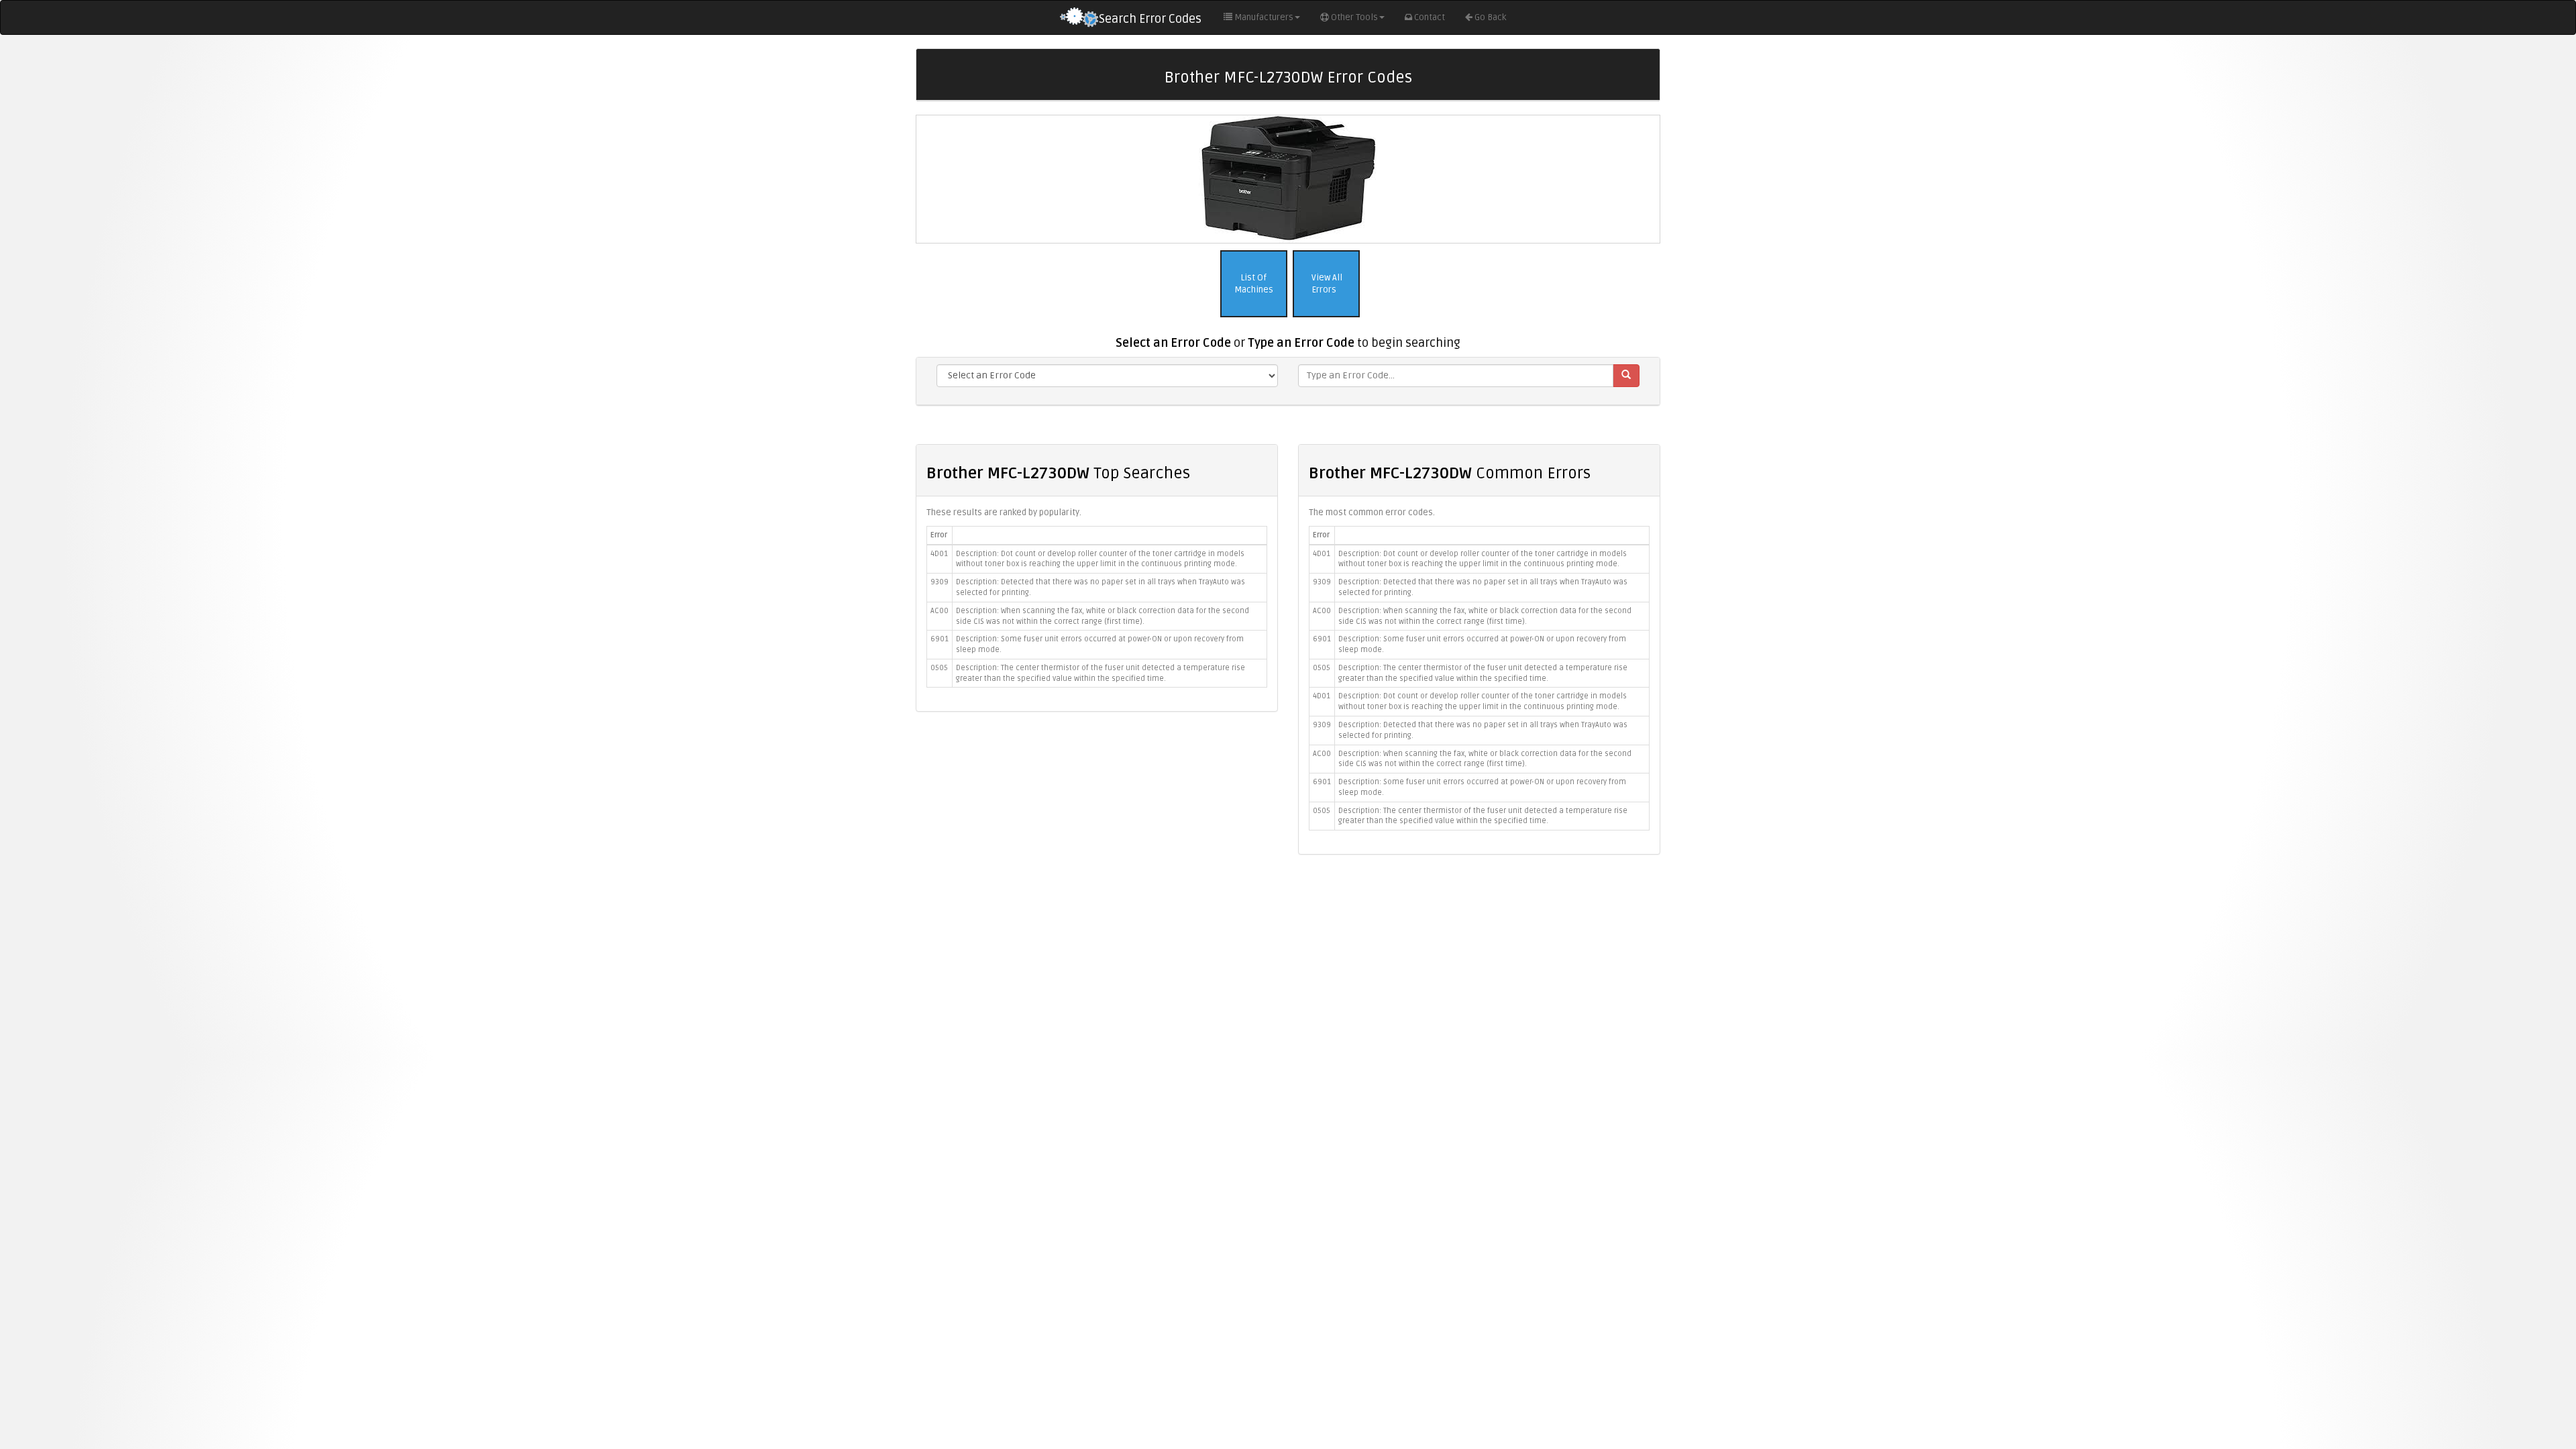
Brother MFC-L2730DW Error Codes (1288, 77)
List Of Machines (1254, 284)
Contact (1430, 17)
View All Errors (1326, 284)
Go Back (1490, 17)
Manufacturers (1264, 17)
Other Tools (1354, 17)
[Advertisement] (1288, 962)
